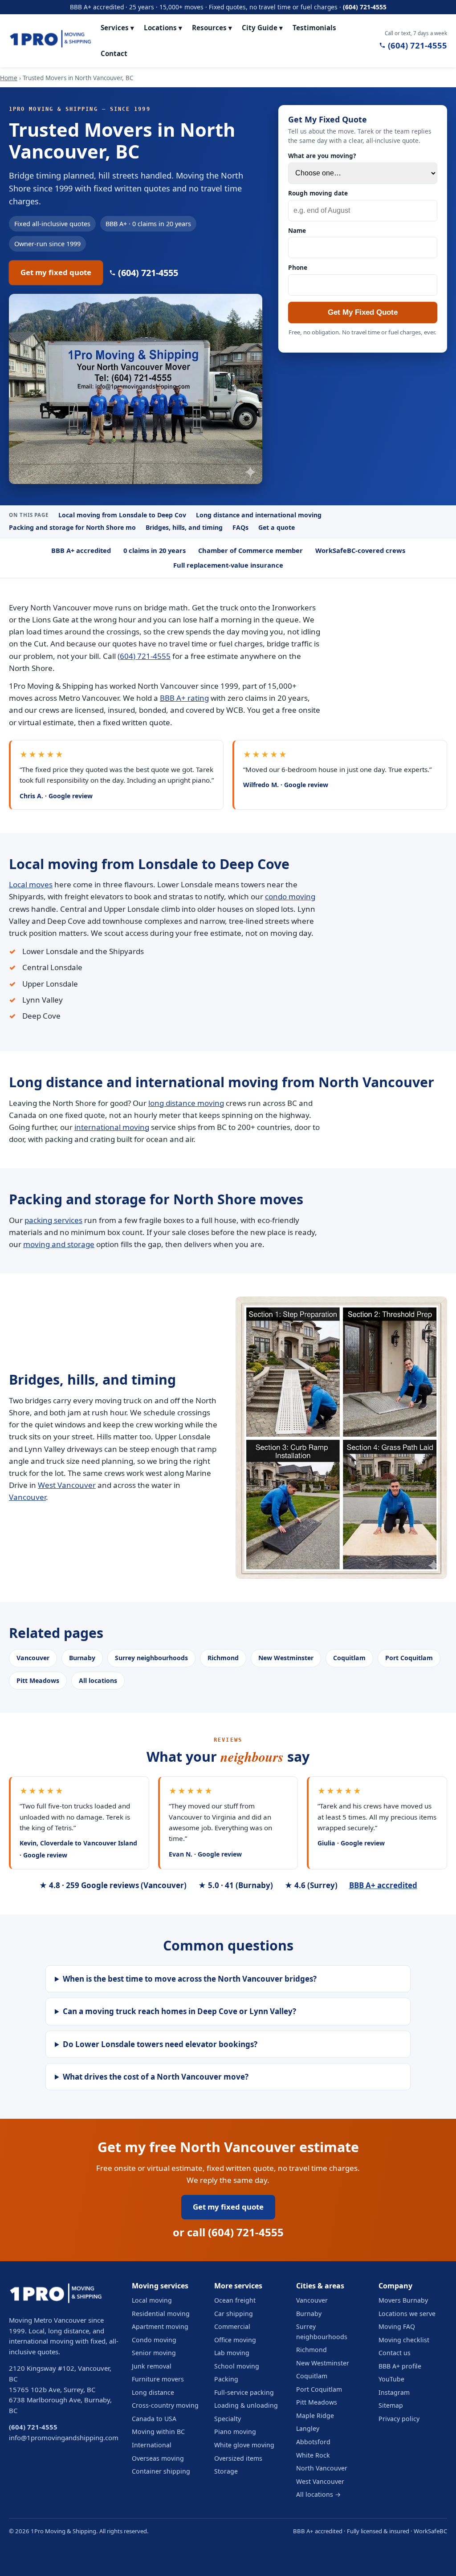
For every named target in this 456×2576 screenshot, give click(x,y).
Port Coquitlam (409, 1658)
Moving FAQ (397, 2326)
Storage (226, 2471)
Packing (226, 2379)
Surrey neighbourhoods (151, 1658)
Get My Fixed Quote (363, 312)
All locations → (318, 2494)
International (152, 2445)
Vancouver (27, 1497)
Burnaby (82, 1658)
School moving (237, 2366)
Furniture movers (158, 2379)
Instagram (394, 2392)
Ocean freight (235, 2300)
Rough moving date (318, 193)
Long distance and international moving (259, 515)
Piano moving (235, 2432)
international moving (112, 1127)
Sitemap (391, 2405)
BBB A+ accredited (383, 1885)
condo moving (290, 896)
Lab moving (232, 2353)
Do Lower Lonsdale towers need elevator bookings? (160, 2044)
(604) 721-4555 (365, 7)
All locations (98, 1680)
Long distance (153, 2392)
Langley (308, 2428)
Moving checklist (404, 2340)
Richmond (223, 1658)
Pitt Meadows (38, 1680)
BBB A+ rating (184, 698)
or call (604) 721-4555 (228, 2232)
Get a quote (277, 527)
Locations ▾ (163, 28)
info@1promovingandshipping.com (64, 2438)
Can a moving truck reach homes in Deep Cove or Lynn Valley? (179, 2011)
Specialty (228, 2419)
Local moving (152, 2300)
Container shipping (161, 2471)
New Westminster (286, 1658)
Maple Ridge (315, 2416)
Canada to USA (154, 2419)
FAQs (240, 527)
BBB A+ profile (400, 2366)
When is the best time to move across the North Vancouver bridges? (190, 1979)
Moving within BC (158, 2432)
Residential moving (161, 2314)
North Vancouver (322, 2468)
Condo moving (154, 2340)
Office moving (235, 2340)
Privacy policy (399, 2419)
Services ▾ (117, 28)
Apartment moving (160, 2326)
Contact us (395, 2353)
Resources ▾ (212, 28)
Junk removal (152, 2366)
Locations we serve (407, 2314)
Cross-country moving (165, 2405)
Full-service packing (244, 2392)
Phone (298, 267)
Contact (114, 53)
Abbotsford (313, 2442)
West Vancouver (67, 1485)
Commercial (232, 2326)
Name (297, 230)
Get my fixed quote (56, 272)
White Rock (313, 2455)
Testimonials (314, 28)
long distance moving (186, 1103)
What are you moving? (322, 156)
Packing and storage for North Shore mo (72, 527)
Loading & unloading (246, 2405)
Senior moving (154, 2353)
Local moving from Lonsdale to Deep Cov (122, 515)
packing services (53, 1220)
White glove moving (244, 2445)
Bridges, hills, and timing (184, 527)
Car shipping (234, 2314)
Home (9, 78)
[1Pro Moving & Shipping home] (50, 41)
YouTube (391, 2379)
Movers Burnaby (403, 2300)
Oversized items (238, 2458)
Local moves (31, 884)
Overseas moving (158, 2458)
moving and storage (59, 1244)
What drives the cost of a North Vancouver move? (156, 2077)
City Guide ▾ (262, 28)
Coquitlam (349, 1658)
